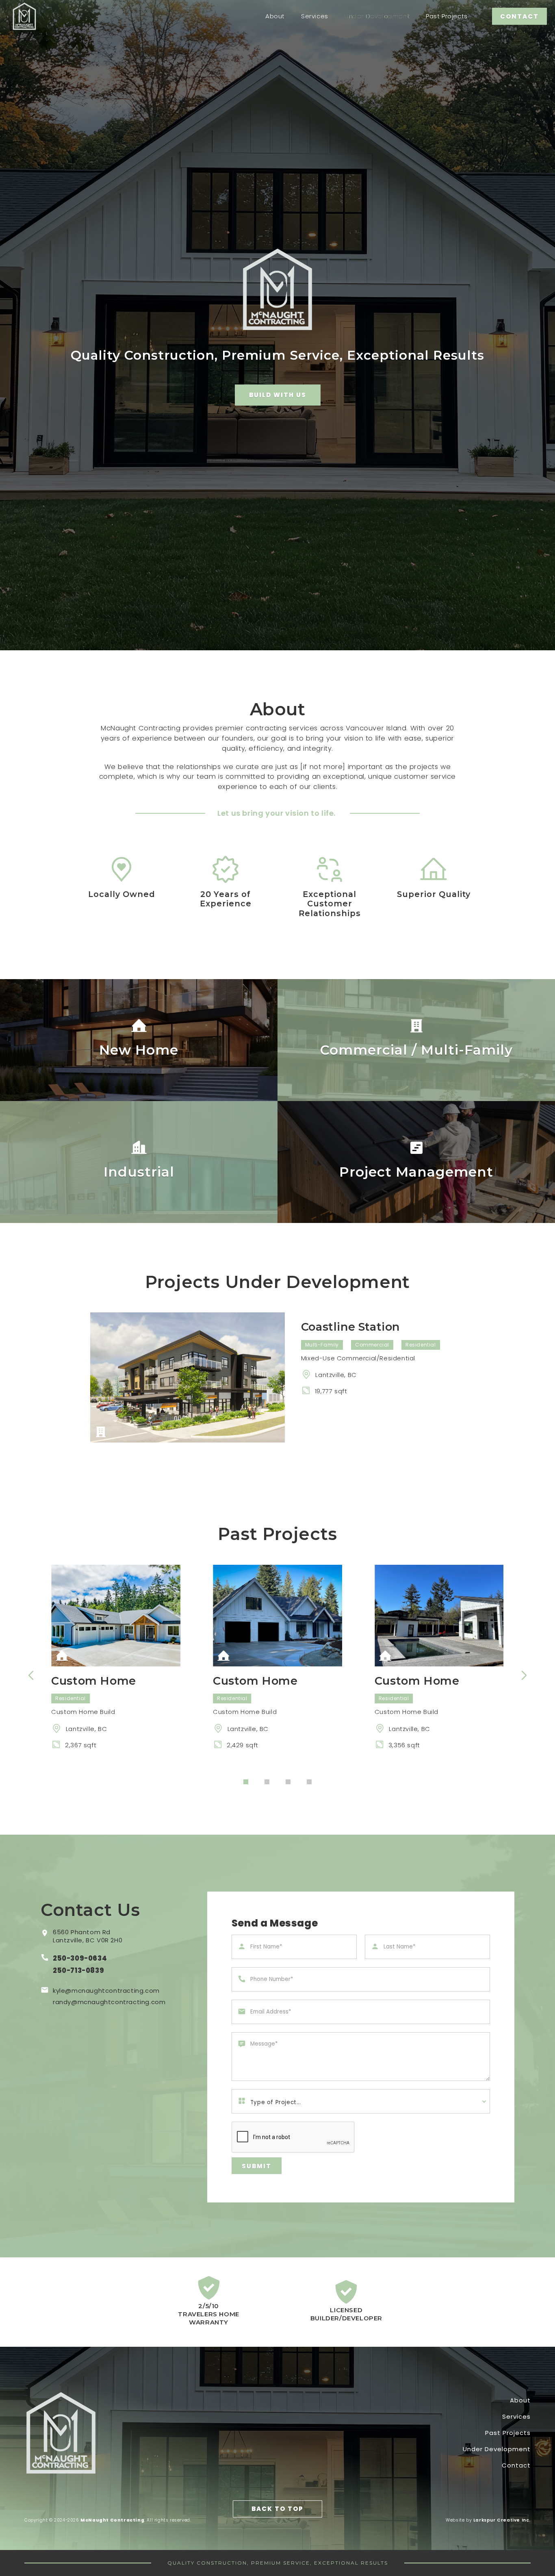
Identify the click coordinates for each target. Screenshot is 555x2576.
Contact (516, 2465)
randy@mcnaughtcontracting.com (109, 2002)
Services (315, 16)
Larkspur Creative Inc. (502, 2520)
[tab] (246, 1782)
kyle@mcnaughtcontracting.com (106, 1991)
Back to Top (277, 2509)
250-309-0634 (80, 1958)
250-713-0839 (78, 1971)
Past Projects (447, 16)
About (275, 16)
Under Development (377, 16)
